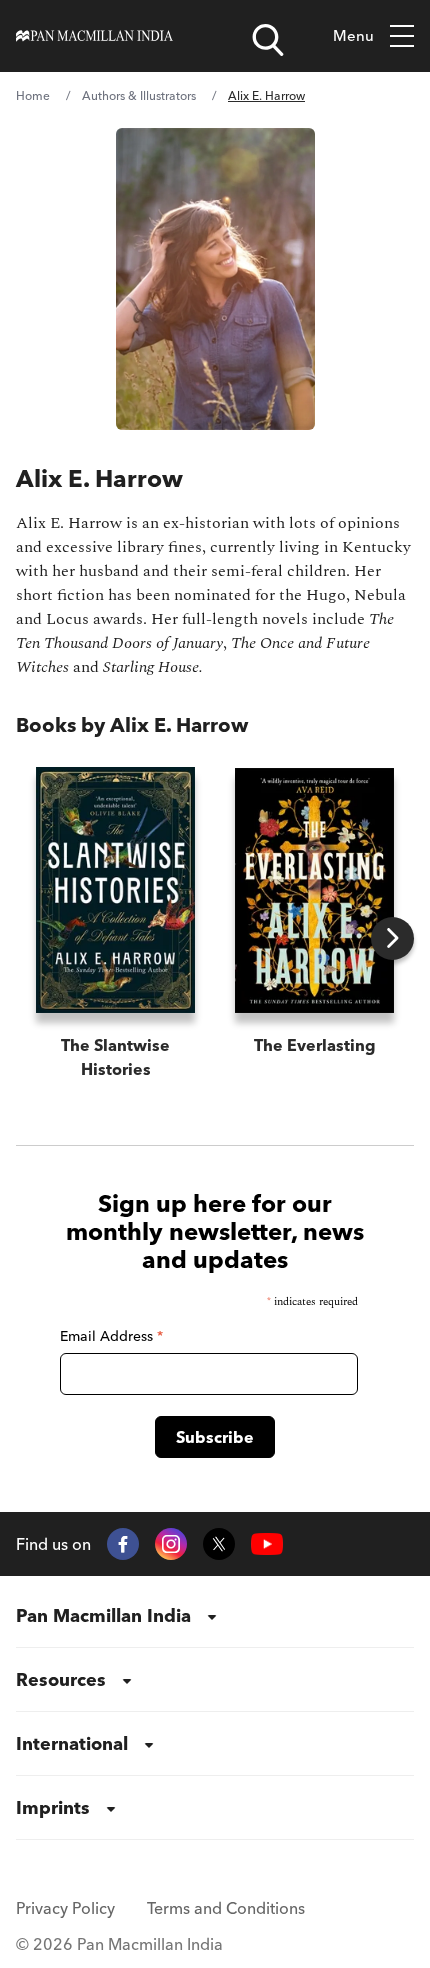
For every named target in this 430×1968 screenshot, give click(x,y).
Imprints (53, 1807)
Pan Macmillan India (103, 1615)
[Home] (94, 36)
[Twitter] (219, 1544)
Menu (353, 35)
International (72, 1743)
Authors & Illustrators (139, 95)
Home (33, 95)
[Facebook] (123, 1544)
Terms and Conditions (226, 1908)
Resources (61, 1679)
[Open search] (268, 40)
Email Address (111, 1336)
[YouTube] (267, 1544)
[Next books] (392, 938)
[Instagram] (171, 1544)
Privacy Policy (65, 1908)
